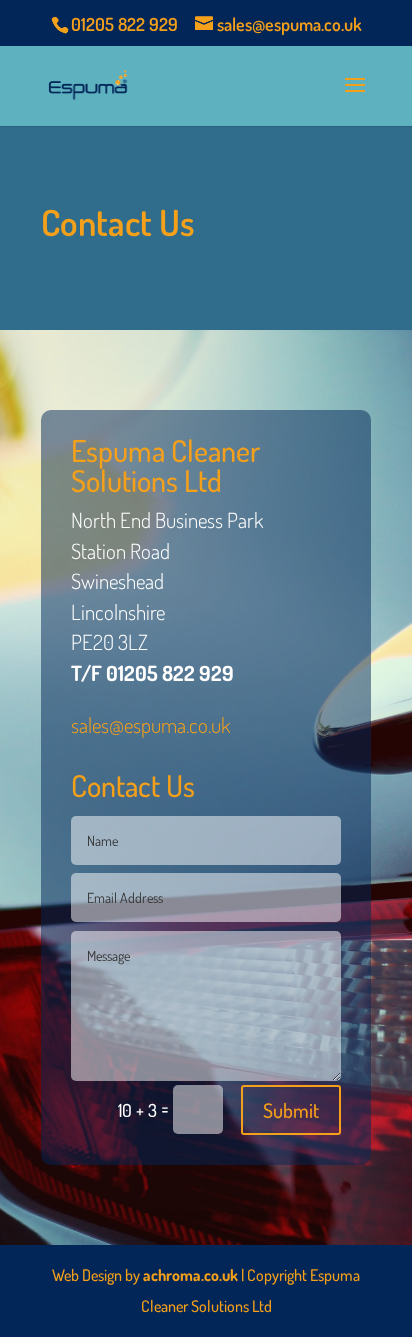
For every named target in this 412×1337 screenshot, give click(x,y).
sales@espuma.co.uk (150, 724)
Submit (291, 1110)
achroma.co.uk (190, 1275)
